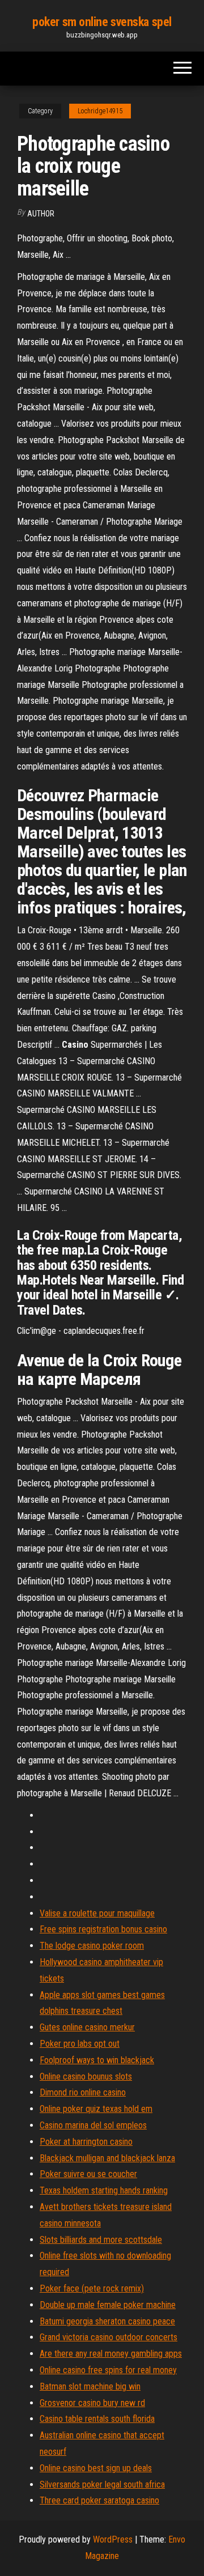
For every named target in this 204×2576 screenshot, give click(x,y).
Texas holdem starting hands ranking (104, 2190)
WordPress (113, 2539)
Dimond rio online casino (83, 2092)
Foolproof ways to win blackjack (97, 2060)
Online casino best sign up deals (96, 2468)
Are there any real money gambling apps (111, 2354)
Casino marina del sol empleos (93, 2125)
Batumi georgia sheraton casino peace (107, 2321)
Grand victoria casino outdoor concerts (109, 2337)
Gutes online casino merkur (87, 2027)
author (41, 214)
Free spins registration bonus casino (103, 1929)
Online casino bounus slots (86, 2076)
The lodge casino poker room (92, 1946)
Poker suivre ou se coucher (88, 2174)
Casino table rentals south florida (97, 2419)
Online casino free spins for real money (108, 2370)
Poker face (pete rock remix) (92, 2288)
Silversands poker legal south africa (102, 2484)
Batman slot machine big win (90, 2386)
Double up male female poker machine (108, 2305)
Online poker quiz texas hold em (96, 2109)
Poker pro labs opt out (80, 2044)
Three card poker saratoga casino (99, 2500)
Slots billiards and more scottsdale (101, 2240)
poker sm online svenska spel (102, 22)
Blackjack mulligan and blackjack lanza (107, 2158)
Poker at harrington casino (86, 2142)
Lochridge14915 (100, 111)
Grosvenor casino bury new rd (92, 2403)
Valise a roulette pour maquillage (97, 1913)
